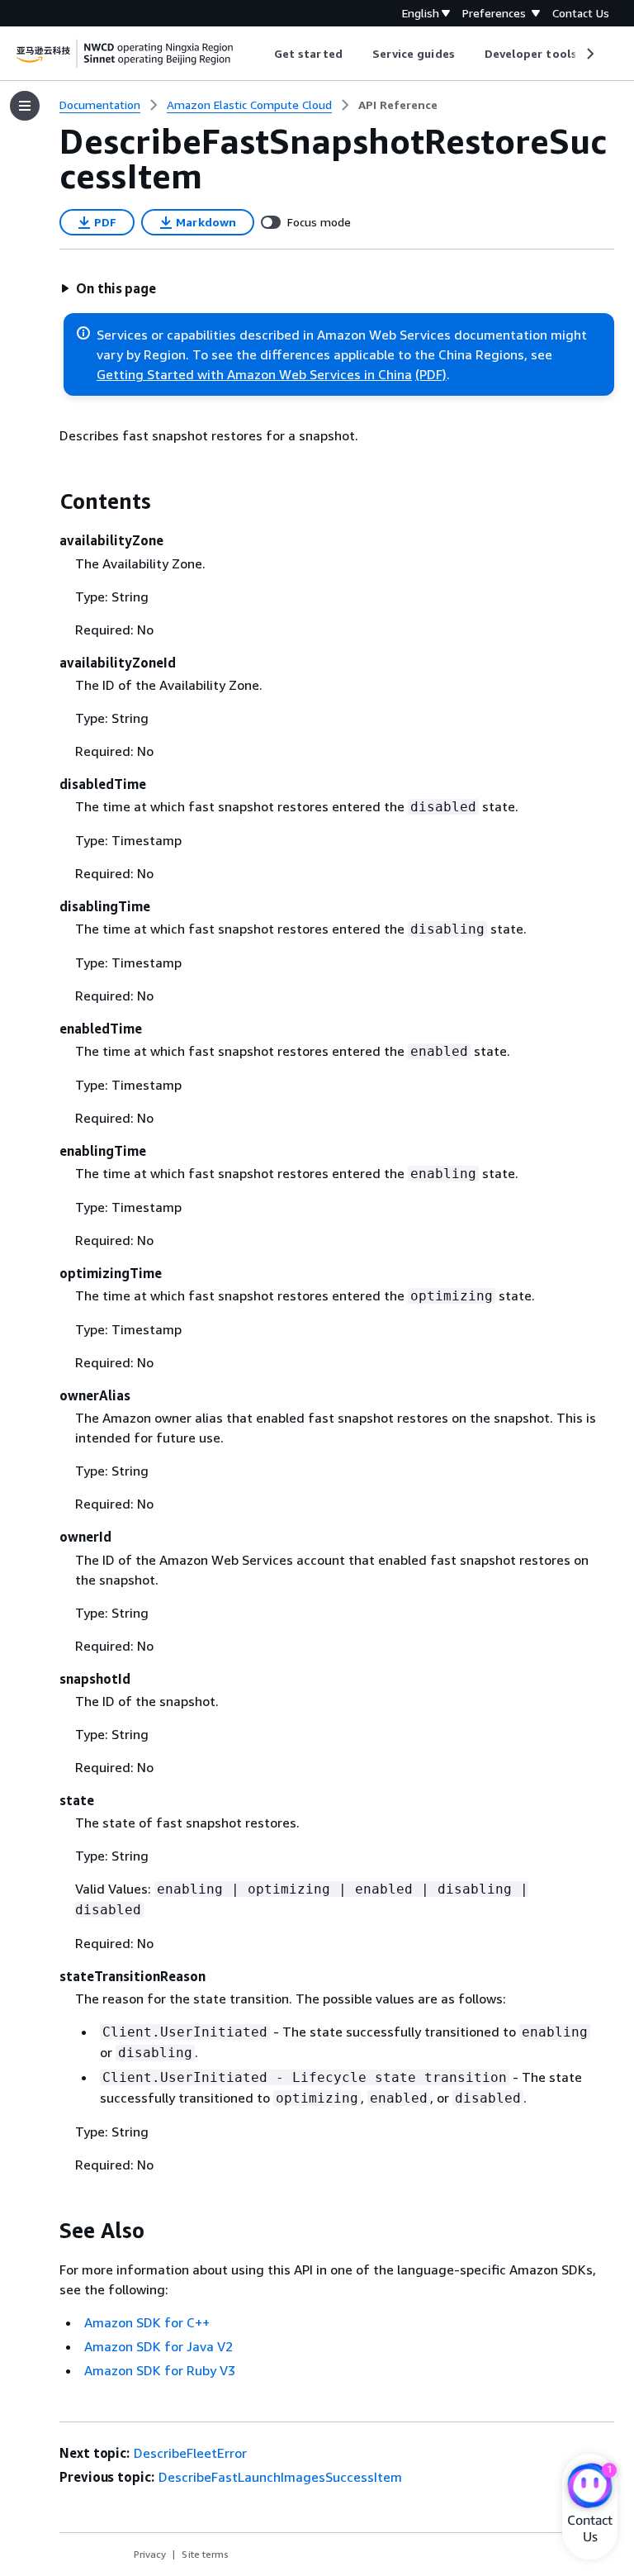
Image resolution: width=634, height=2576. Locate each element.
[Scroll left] (262, 54)
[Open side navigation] (25, 106)
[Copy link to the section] (46, 501)
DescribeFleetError (190, 2453)
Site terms (205, 2554)
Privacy (150, 2554)
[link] (398, 105)
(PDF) (431, 374)
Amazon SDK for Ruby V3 (160, 2370)
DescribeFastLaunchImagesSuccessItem (280, 2477)
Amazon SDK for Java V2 (158, 2346)
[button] (108, 288)
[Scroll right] (589, 54)
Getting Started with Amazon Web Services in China (254, 374)
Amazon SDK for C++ (147, 2322)
